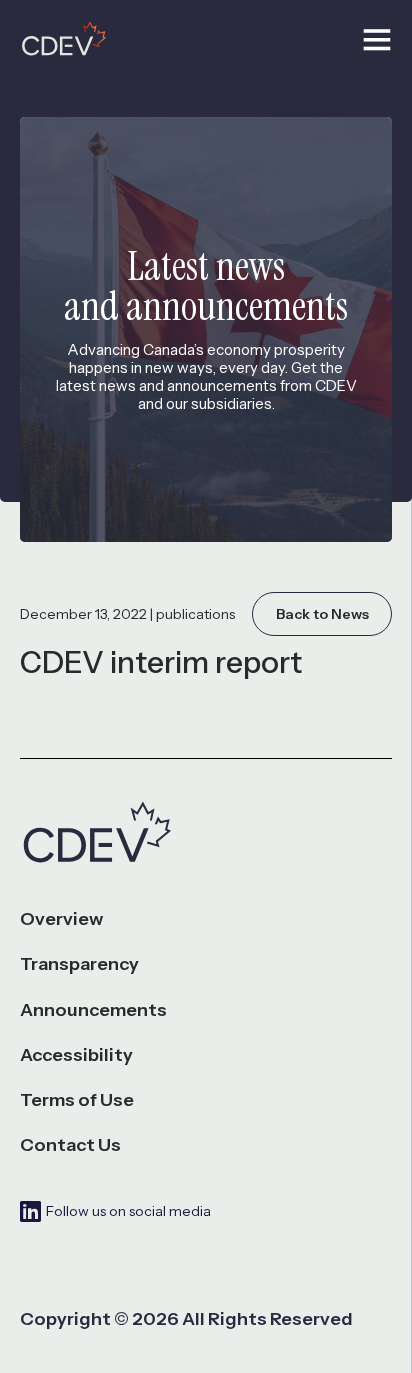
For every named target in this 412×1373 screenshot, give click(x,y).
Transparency (79, 964)
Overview (61, 919)
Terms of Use (77, 1100)
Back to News (322, 614)
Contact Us (70, 1145)
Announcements (93, 1010)
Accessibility (76, 1055)
